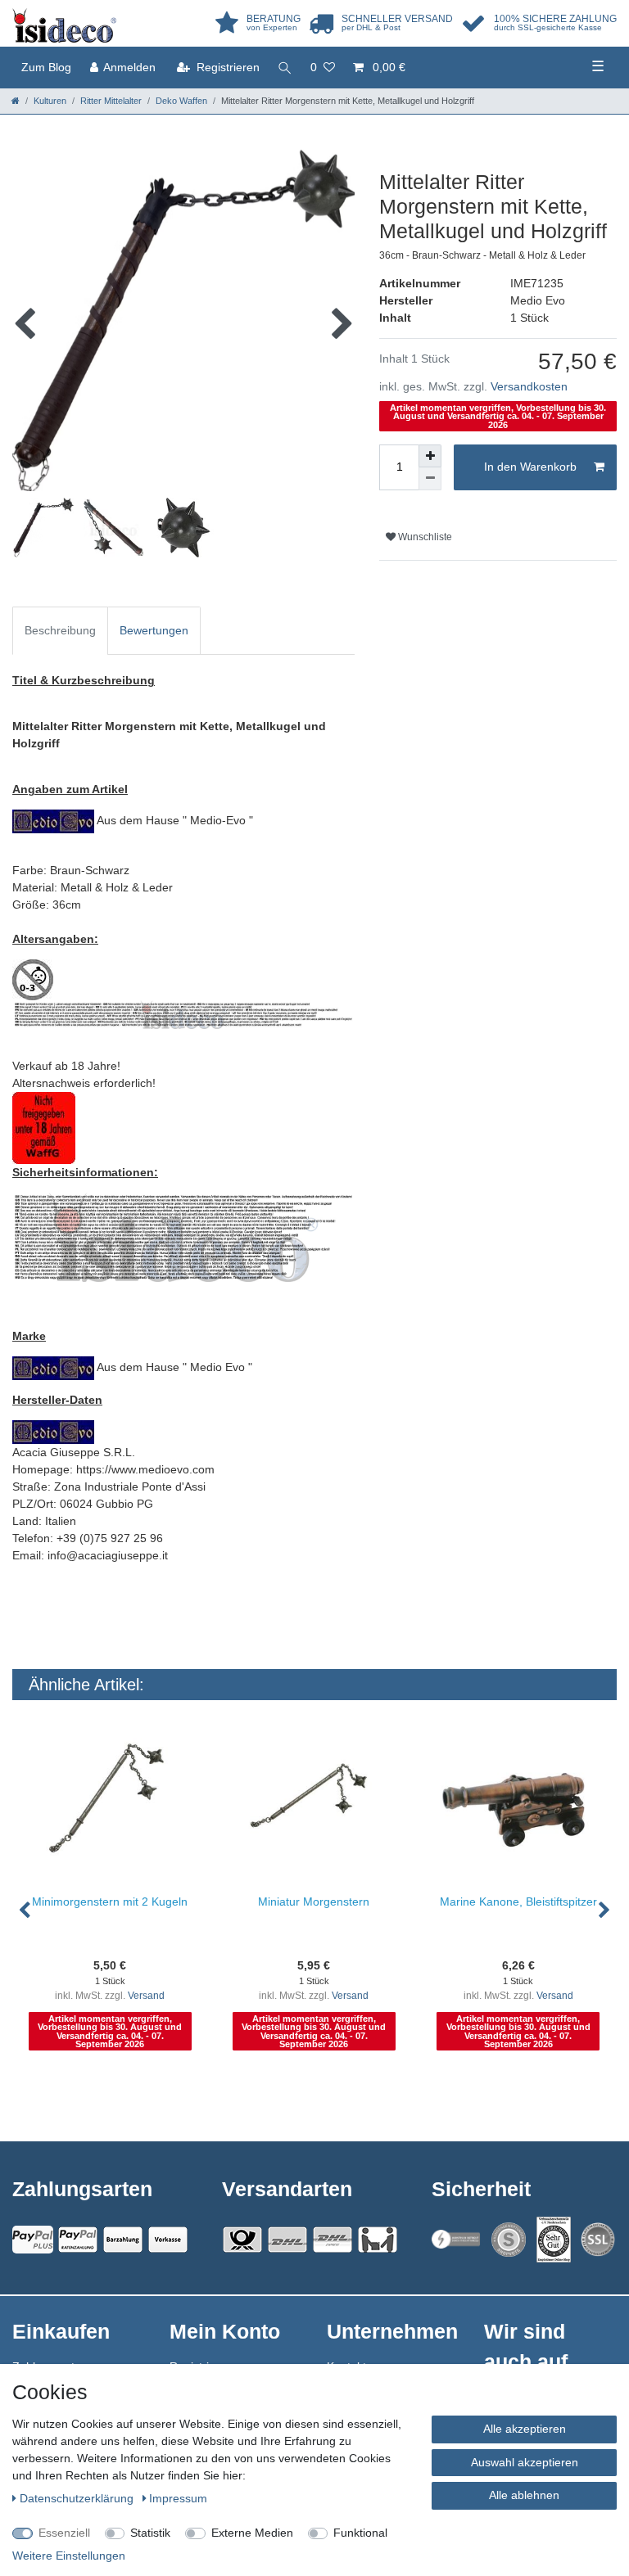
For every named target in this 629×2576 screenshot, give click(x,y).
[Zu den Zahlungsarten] (168, 2240)
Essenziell (64, 2533)
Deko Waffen (181, 101)
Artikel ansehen (118, 2087)
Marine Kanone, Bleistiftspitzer (518, 1902)
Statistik (150, 2533)
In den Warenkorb (530, 467)
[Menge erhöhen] (430, 456)
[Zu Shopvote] (509, 2240)
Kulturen (50, 101)
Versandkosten (529, 386)
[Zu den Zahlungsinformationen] (123, 2240)
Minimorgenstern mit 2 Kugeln (110, 1902)
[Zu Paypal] (33, 2240)
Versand (146, 1996)
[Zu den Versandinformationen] (242, 2240)
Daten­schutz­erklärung (78, 2498)
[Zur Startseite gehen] (16, 101)
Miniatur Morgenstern (314, 1902)
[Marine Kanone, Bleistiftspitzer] (518, 1802)
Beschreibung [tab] (60, 630)
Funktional (360, 2533)
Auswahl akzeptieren (525, 2462)
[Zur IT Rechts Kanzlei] (456, 2239)
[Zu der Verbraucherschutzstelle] (554, 2240)
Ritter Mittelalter (111, 101)
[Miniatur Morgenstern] (314, 1802)
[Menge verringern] (430, 479)
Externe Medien (252, 2533)
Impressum (178, 2498)
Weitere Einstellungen (69, 2556)
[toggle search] (285, 68)
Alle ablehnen (524, 2495)
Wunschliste (424, 537)
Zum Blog (46, 67)
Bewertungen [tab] (154, 630)
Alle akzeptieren (525, 2429)
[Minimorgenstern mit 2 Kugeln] (110, 1802)
